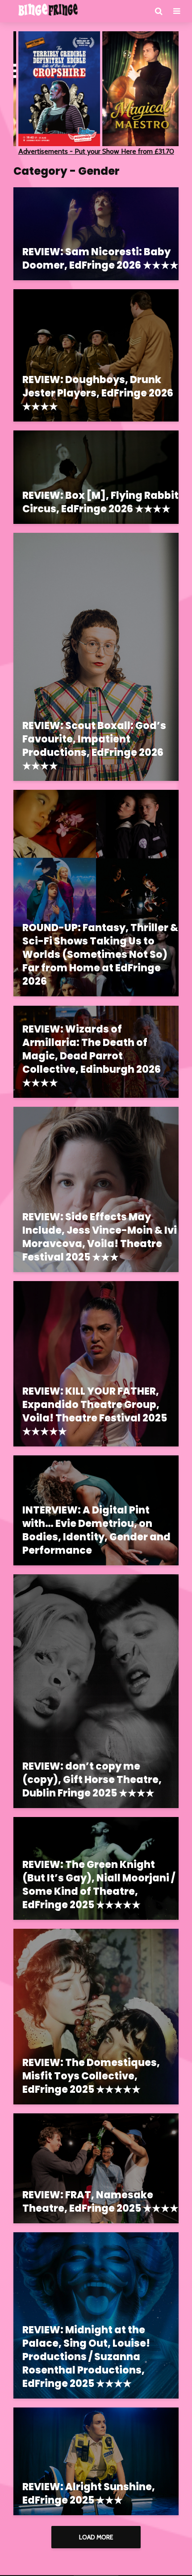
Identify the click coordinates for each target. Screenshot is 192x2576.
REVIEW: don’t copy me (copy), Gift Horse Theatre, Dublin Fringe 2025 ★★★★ (92, 1780)
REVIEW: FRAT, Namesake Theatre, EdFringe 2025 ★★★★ (100, 2202)
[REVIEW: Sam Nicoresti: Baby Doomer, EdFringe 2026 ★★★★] (96, 233)
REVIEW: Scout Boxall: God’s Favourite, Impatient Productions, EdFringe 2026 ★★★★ (94, 746)
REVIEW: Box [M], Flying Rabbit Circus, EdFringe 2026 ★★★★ (100, 502)
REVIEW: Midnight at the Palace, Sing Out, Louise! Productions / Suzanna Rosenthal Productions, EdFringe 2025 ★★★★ (86, 2357)
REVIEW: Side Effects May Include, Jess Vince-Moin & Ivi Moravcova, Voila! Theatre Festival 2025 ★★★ (100, 1237)
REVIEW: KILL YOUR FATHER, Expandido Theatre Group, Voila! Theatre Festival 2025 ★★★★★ (95, 1412)
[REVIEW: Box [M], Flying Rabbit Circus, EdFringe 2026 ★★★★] (96, 476)
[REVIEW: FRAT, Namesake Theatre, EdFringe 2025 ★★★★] (96, 2168)
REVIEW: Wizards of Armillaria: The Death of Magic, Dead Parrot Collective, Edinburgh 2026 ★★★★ (92, 1056)
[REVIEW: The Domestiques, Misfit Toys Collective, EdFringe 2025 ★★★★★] (96, 2016)
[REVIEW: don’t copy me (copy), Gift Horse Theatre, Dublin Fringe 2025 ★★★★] (96, 1691)
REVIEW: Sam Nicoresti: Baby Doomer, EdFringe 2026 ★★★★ (100, 259)
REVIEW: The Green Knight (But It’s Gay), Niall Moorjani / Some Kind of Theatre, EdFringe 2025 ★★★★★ (99, 1885)
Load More (96, 2537)
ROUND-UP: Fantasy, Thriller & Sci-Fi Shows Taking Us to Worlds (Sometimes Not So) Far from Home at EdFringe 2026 (100, 955)
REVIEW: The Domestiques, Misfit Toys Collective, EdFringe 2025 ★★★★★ (91, 2076)
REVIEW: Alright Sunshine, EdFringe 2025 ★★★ (89, 2494)
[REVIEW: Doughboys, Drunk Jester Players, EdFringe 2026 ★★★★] (96, 355)
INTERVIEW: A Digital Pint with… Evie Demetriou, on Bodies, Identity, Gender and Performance (96, 1530)
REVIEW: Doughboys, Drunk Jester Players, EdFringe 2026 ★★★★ (98, 393)
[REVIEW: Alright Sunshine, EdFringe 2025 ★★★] (96, 2461)
